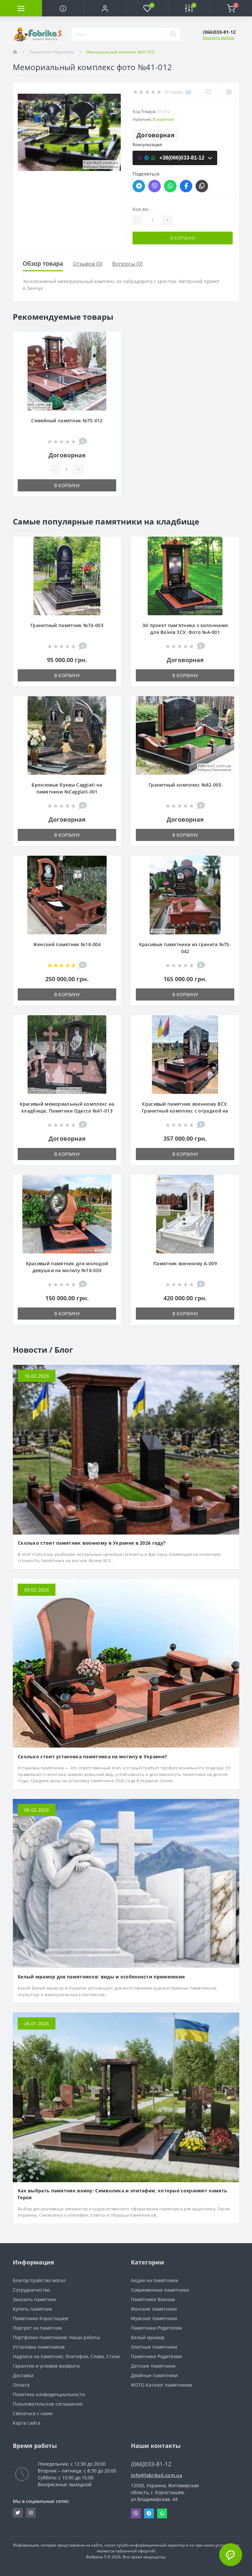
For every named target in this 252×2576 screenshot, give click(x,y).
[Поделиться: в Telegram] (139, 186)
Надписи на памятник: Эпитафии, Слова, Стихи (66, 2356)
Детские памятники (153, 2366)
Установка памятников (39, 2347)
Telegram (149, 2513)
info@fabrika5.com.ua (157, 2475)
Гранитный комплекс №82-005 (185, 785)
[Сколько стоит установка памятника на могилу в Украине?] (126, 1663)
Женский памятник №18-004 (67, 944)
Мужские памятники (154, 2318)
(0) (188, 92)
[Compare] (229, 92)
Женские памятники (154, 2309)
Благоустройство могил (39, 2280)
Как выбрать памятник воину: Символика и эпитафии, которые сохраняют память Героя (122, 2194)
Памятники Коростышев (40, 2318)
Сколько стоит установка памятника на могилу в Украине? (92, 1756)
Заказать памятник (34, 2299)
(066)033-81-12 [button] (151, 2464)
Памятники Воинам (153, 2299)
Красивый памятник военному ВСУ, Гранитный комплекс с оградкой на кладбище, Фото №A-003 (185, 1111)
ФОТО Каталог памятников (161, 2385)
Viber (136, 2513)
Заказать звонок (218, 38)
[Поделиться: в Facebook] (186, 186)
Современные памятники (160, 2290)
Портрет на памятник (37, 2328)
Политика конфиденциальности (49, 2394)
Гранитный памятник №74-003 (67, 625)
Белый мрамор (148, 2337)
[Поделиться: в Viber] (155, 186)
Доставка (23, 2375)
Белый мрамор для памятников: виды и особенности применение (101, 1977)
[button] (105, 8)
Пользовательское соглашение (48, 2404)
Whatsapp (162, 2513)
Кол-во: (141, 209)
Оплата (21, 2385)
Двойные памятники (154, 2375)
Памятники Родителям (52, 52)
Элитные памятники (154, 2347)
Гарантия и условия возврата (46, 2366)
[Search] (173, 34)
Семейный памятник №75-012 (67, 420)
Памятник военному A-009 (185, 1263)
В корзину (183, 238)
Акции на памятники (155, 2280)
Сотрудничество (31, 2290)
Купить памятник (32, 2309)
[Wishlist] (208, 92)
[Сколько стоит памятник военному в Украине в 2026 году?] (126, 1449)
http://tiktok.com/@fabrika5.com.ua (18, 2513)
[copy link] (202, 186)
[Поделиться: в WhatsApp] (170, 186)
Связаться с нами (33, 2413)
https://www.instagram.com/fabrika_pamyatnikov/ (31, 2513)
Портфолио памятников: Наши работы (56, 2337)
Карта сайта (27, 2423)
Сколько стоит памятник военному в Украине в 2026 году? (92, 1543)
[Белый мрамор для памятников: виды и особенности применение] (126, 1883)
